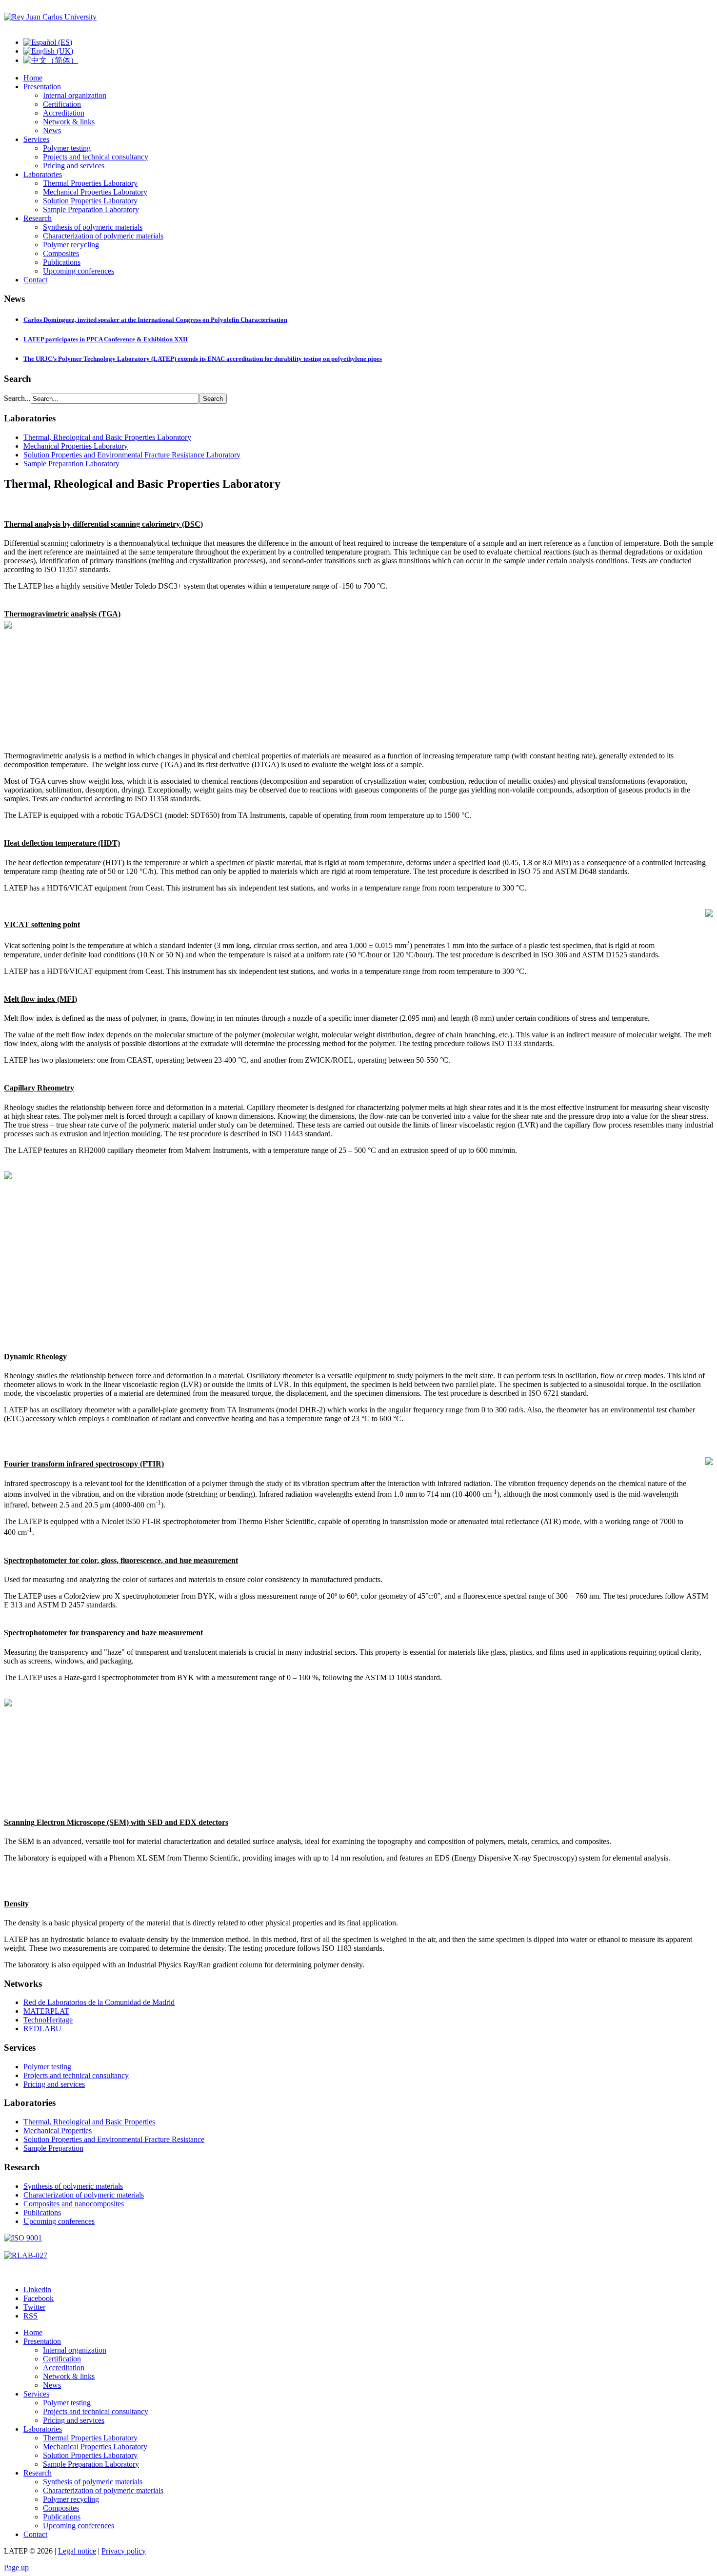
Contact (35, 280)
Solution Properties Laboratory (90, 201)
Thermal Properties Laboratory (90, 183)
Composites (61, 253)
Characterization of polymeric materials (103, 236)
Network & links (69, 122)
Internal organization (75, 95)
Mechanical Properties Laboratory (95, 192)
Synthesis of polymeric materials (93, 227)
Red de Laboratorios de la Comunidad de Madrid (99, 2002)
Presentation (42, 87)
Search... (17, 398)
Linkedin (37, 2289)
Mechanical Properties (58, 2130)
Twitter (34, 2307)
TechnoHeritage (48, 2020)
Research (38, 218)
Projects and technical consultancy (96, 157)
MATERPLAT (46, 2011)
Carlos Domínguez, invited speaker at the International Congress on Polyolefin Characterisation (155, 320)
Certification (62, 104)
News (52, 130)
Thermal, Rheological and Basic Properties (89, 2122)
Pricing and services (74, 166)
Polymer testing (67, 148)
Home (33, 78)
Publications (62, 262)
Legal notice (77, 2551)
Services (36, 139)
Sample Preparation (53, 2148)
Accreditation (64, 113)
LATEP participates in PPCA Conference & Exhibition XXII (106, 339)
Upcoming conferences (79, 271)
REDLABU (42, 2029)
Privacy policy (124, 2551)
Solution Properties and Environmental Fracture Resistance (114, 2139)
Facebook (39, 2298)
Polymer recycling (71, 245)
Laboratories (43, 174)
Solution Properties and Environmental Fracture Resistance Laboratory (132, 455)
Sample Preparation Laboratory (91, 209)
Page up (16, 2567)
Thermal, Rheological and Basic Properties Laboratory (107, 437)
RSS (30, 2316)
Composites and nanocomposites (74, 2204)
